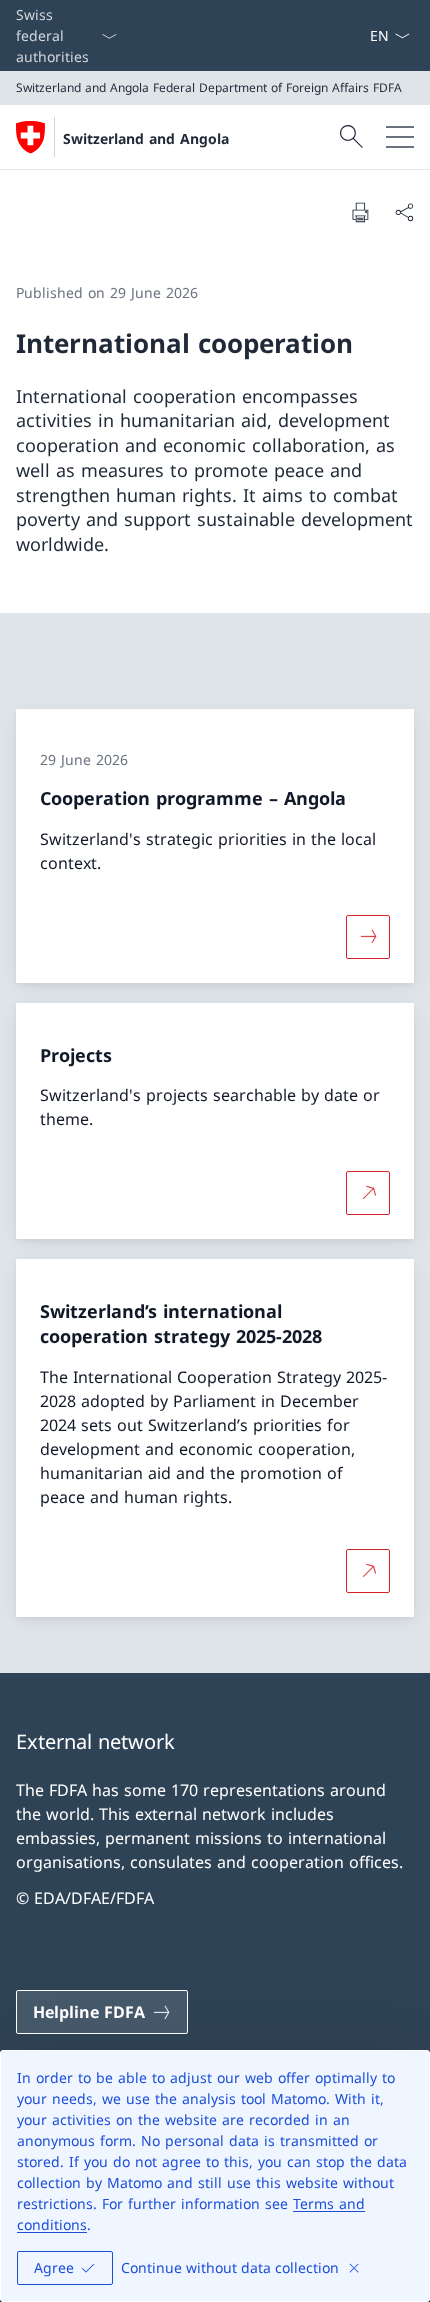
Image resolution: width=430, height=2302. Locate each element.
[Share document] (404, 212)
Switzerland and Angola (146, 138)
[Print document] (360, 212)
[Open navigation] (400, 137)
